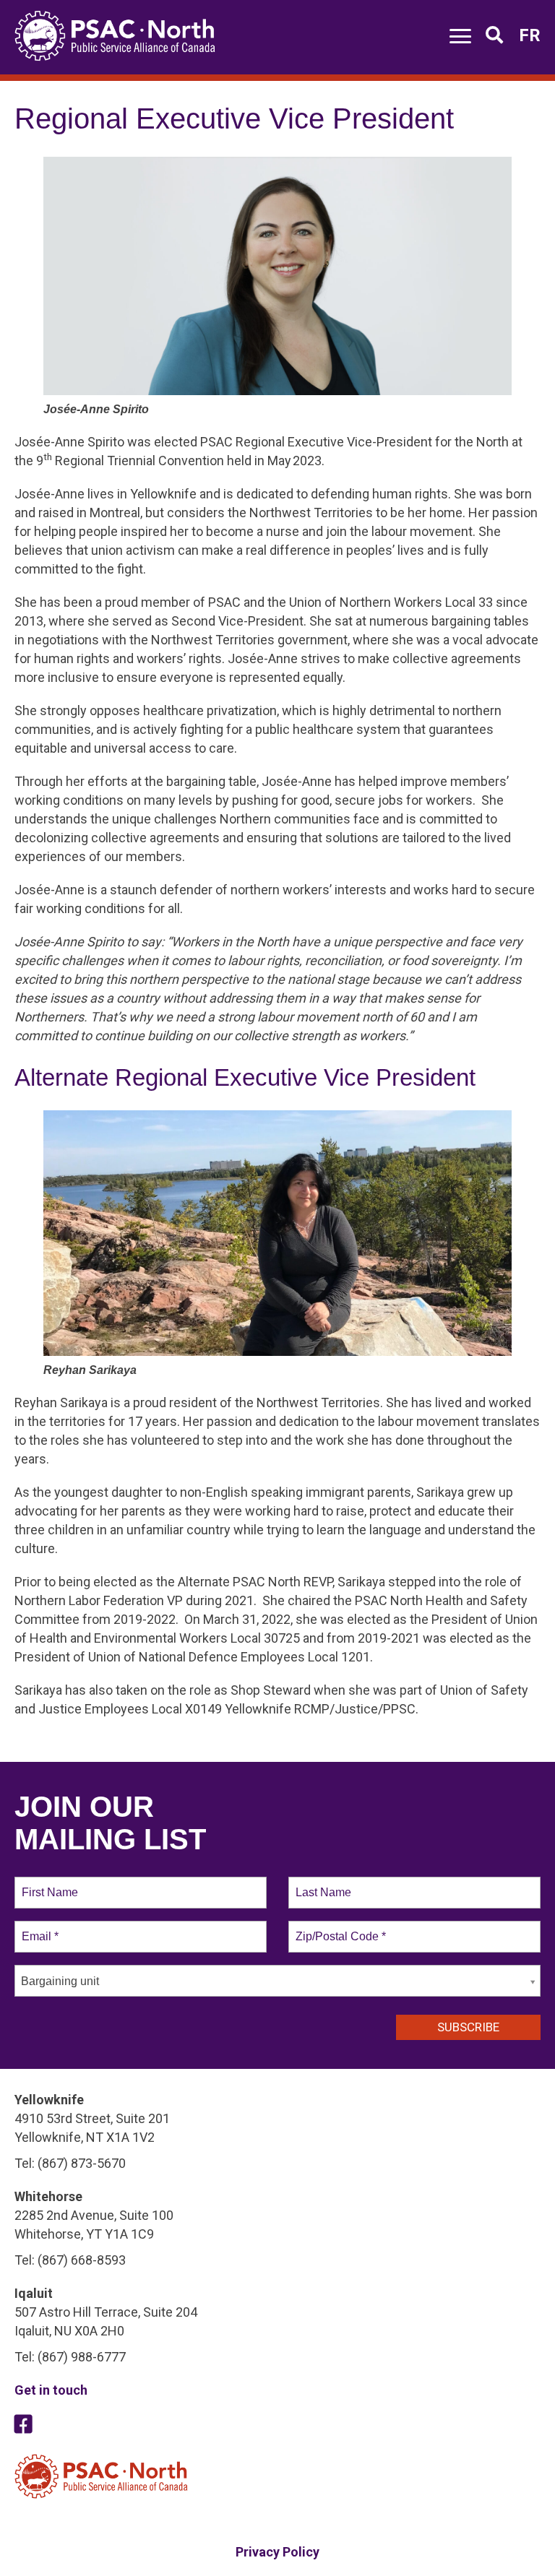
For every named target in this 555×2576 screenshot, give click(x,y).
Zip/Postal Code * (338, 1928)
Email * (39, 1928)
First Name (49, 1884)
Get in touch (51, 2390)
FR (530, 35)
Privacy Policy (277, 2552)
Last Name (321, 1884)
